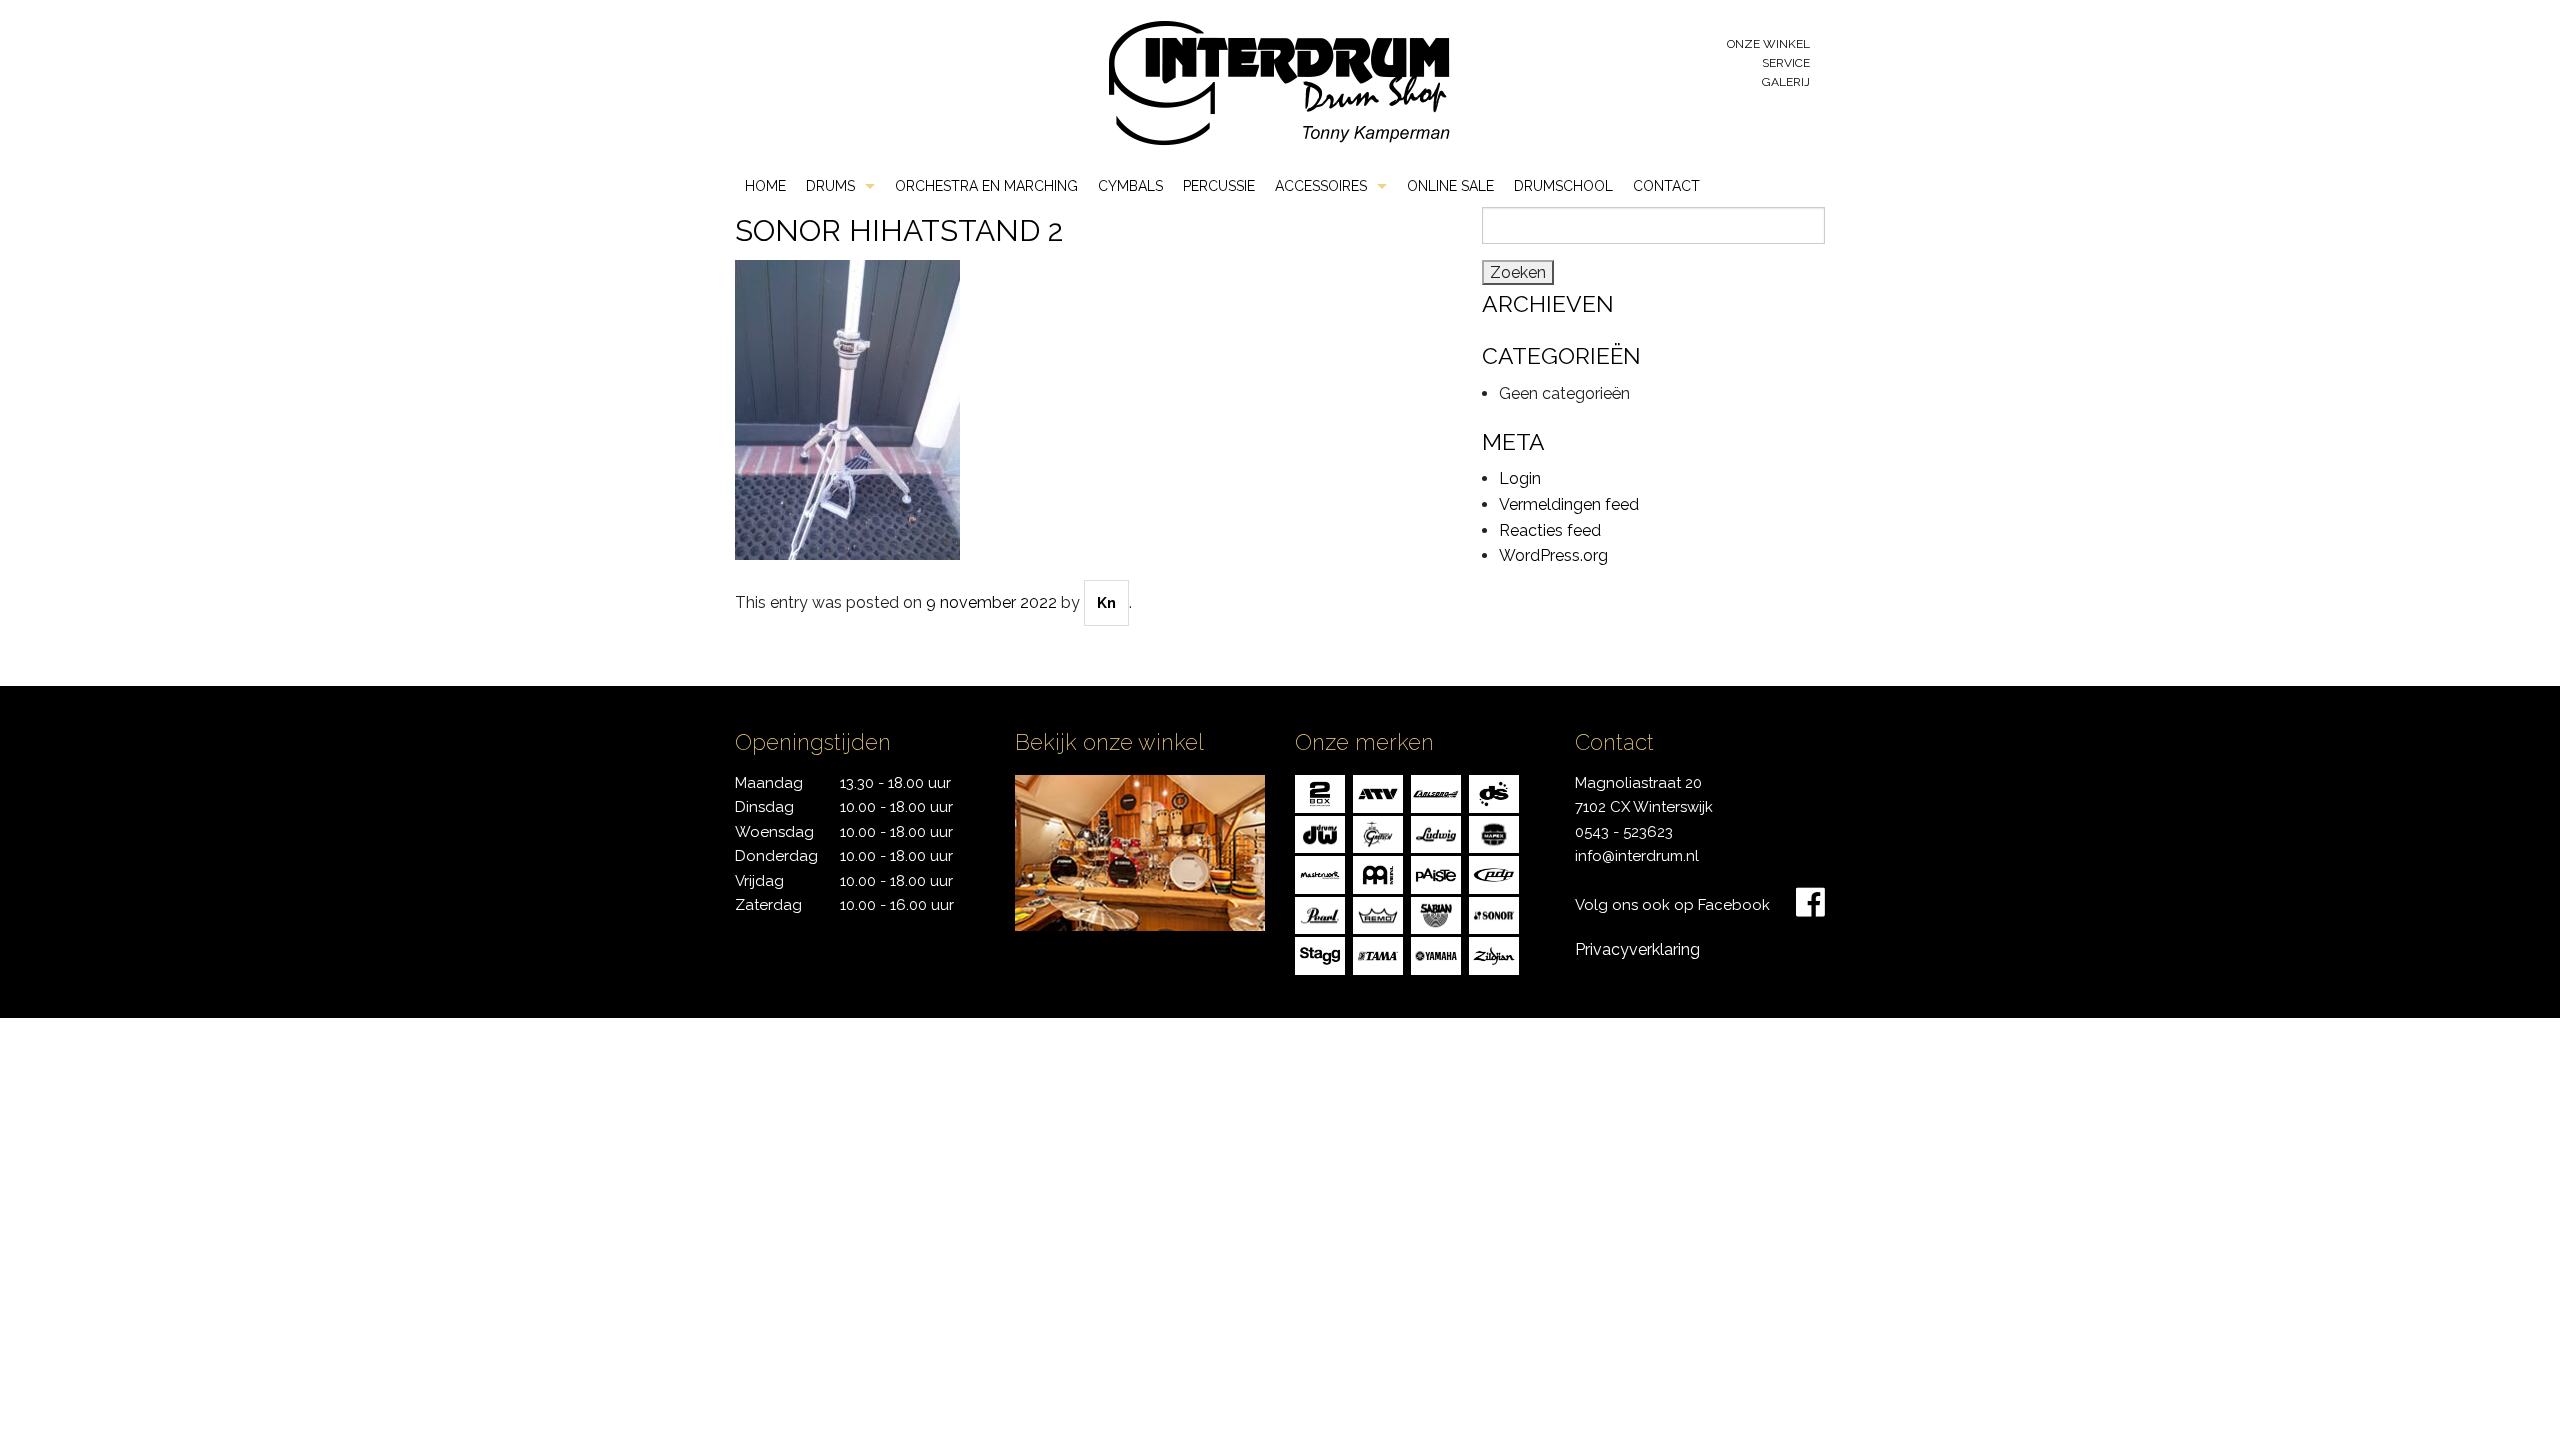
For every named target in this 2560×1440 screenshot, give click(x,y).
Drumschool (1563, 186)
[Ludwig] (1436, 832)
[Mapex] (1494, 832)
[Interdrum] (1279, 81)
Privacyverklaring (1637, 949)
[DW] (1320, 832)
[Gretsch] (1378, 832)
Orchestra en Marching (986, 186)
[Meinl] (1378, 873)
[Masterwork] (1320, 873)
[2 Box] (1320, 792)
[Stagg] (1320, 954)
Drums (830, 186)
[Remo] (1378, 913)
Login (1520, 478)
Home (765, 186)
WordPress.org (1553, 555)
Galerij (1786, 82)
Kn (1106, 603)
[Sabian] (1436, 913)
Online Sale (1450, 186)
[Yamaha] (1436, 954)
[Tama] (1378, 954)
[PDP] (1494, 873)
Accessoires (1321, 186)
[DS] (1494, 792)
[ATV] (1378, 792)
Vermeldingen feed (1569, 504)
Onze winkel (1768, 44)
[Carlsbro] (1436, 792)
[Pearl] (1320, 913)
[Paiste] (1436, 873)
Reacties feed (1550, 530)
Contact (1666, 186)
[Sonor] (1494, 913)
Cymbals (1130, 186)
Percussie (1219, 186)
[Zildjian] (1494, 954)
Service (1786, 63)
